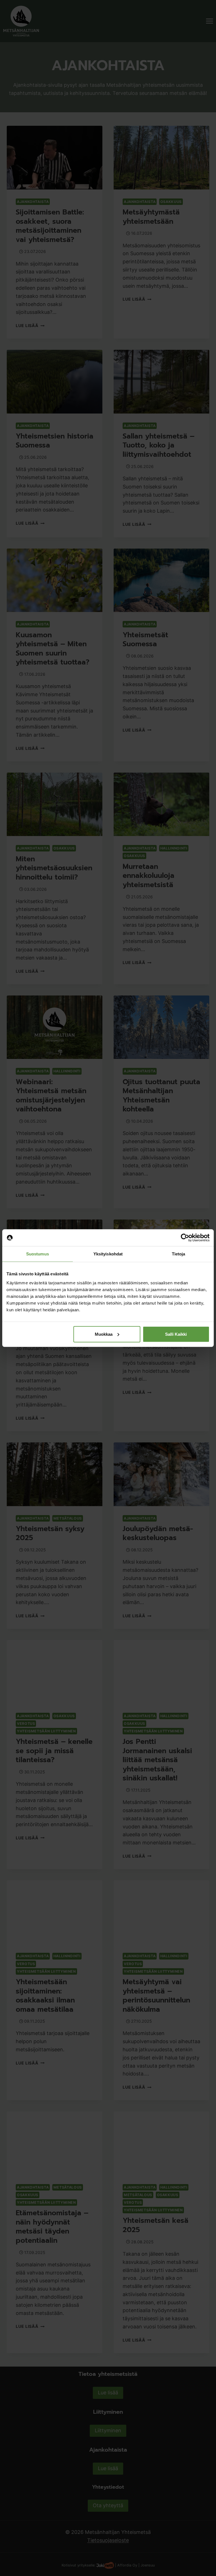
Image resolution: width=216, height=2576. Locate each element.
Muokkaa (104, 1334)
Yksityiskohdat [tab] (108, 1254)
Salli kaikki (176, 1334)
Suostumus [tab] (38, 1254)
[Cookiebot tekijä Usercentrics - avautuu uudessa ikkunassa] (185, 1238)
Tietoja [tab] (179, 1254)
